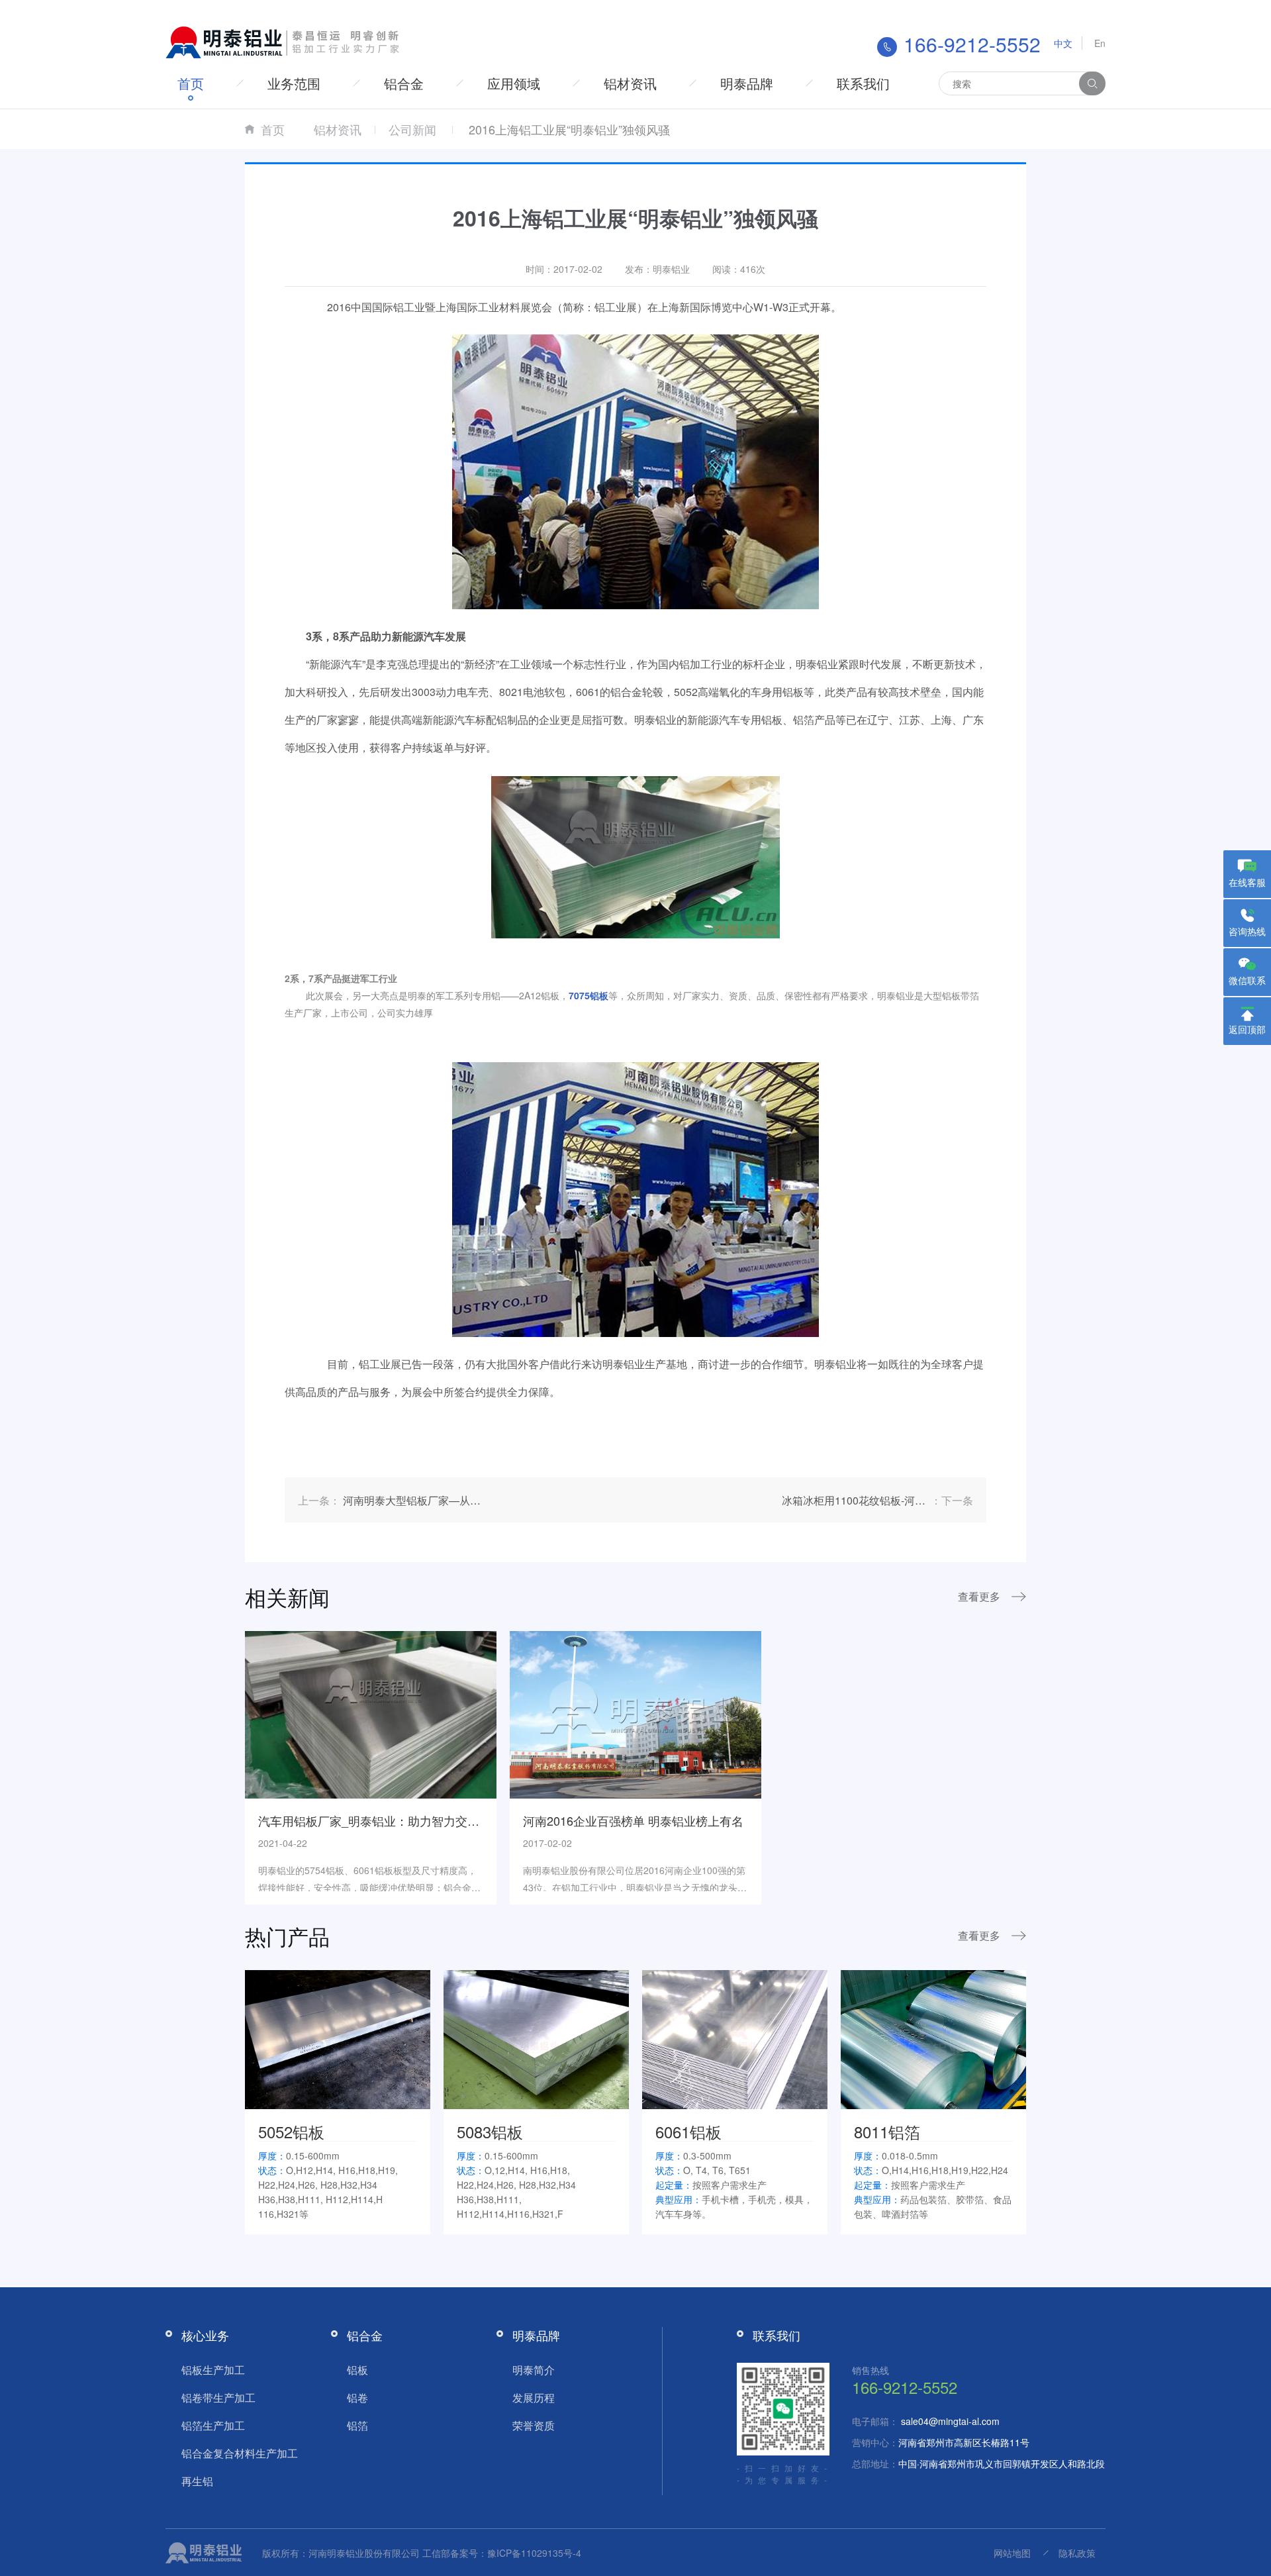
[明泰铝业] (285, 41)
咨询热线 (1247, 931)
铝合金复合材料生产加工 (240, 2453)
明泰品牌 (747, 83)
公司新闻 (412, 129)
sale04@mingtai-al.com (950, 2421)
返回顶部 (1247, 1029)
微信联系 (1247, 980)
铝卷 (357, 2398)
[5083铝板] (536, 2038)
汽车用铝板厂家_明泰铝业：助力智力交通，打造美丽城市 (410, 1820)
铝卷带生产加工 (218, 2398)
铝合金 (404, 83)
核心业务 (205, 2335)
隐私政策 (1077, 2553)
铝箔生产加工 (213, 2425)
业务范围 (294, 83)
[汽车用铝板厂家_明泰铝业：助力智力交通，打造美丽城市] (371, 1713)
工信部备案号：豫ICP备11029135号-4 (502, 2553)
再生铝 (197, 2481)
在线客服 (1247, 882)
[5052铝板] (338, 2038)
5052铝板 (291, 2131)
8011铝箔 (887, 2131)
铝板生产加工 (213, 2370)
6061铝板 (688, 2131)
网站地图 (1012, 2553)
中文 (1063, 43)
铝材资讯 (630, 83)
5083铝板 (490, 2131)
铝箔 (357, 2425)
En (1100, 43)
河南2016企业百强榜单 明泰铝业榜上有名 (633, 1820)
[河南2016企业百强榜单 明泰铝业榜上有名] (635, 1713)
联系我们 (863, 83)
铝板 (357, 2370)
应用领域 (514, 83)
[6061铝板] (735, 2038)
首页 (191, 83)
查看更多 (979, 1596)
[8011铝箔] (933, 2038)
